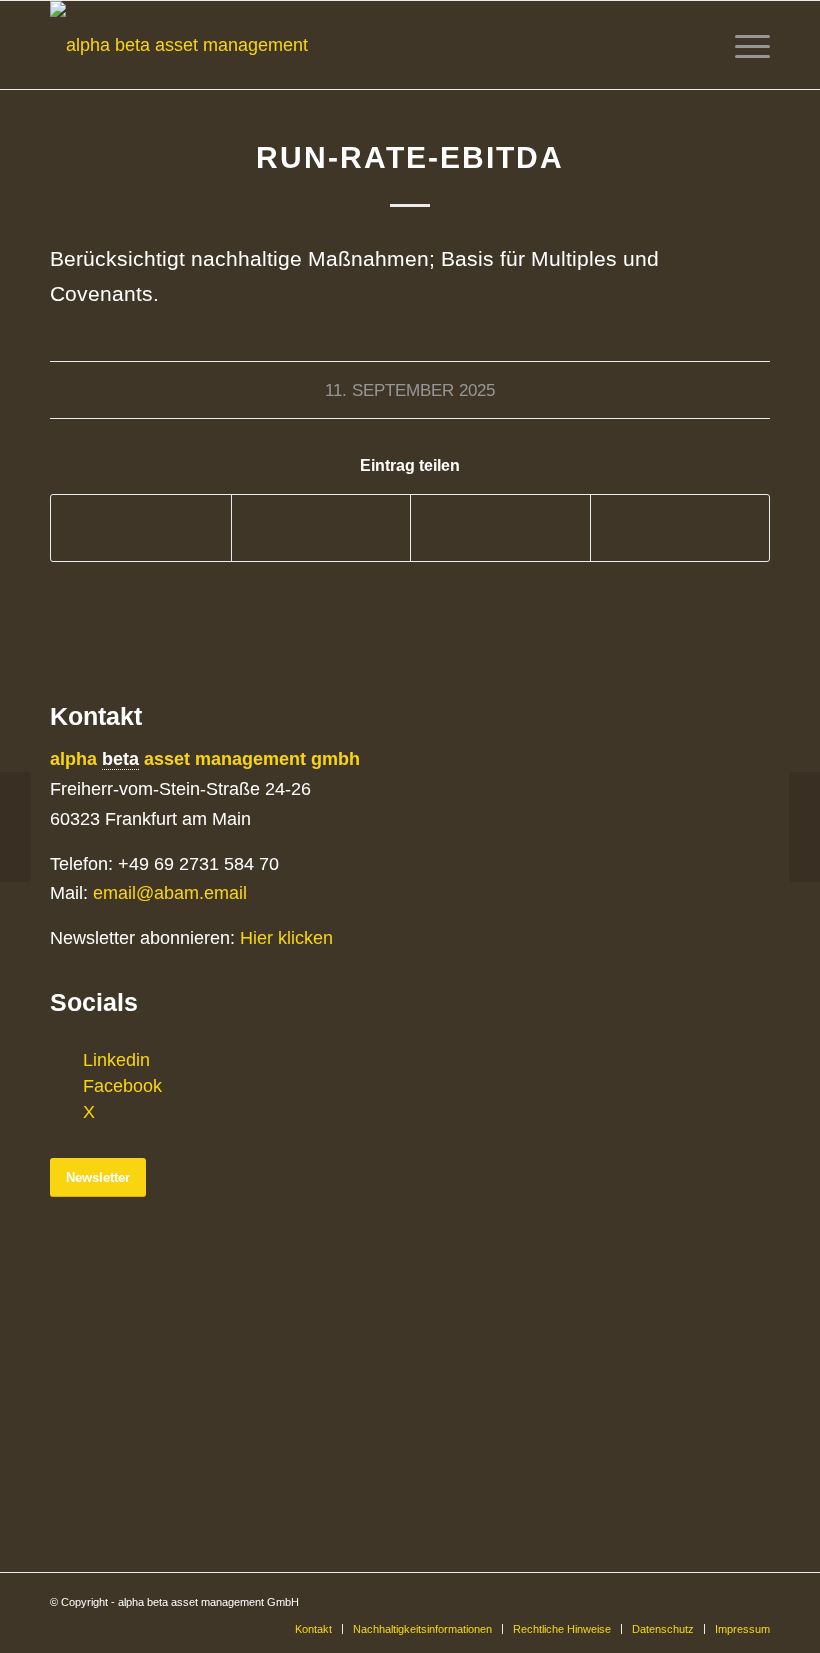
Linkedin (116, 1060)
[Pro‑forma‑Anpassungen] (15, 827)
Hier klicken (286, 938)
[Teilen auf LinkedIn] (500, 527)
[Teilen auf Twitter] (321, 527)
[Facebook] (65, 1086)
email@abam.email (170, 893)
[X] (65, 1112)
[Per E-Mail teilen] (680, 527)
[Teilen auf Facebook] (141, 527)
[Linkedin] (65, 1060)
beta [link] (120, 759)
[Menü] (747, 45)
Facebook (122, 1086)
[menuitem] (313, 1629)
